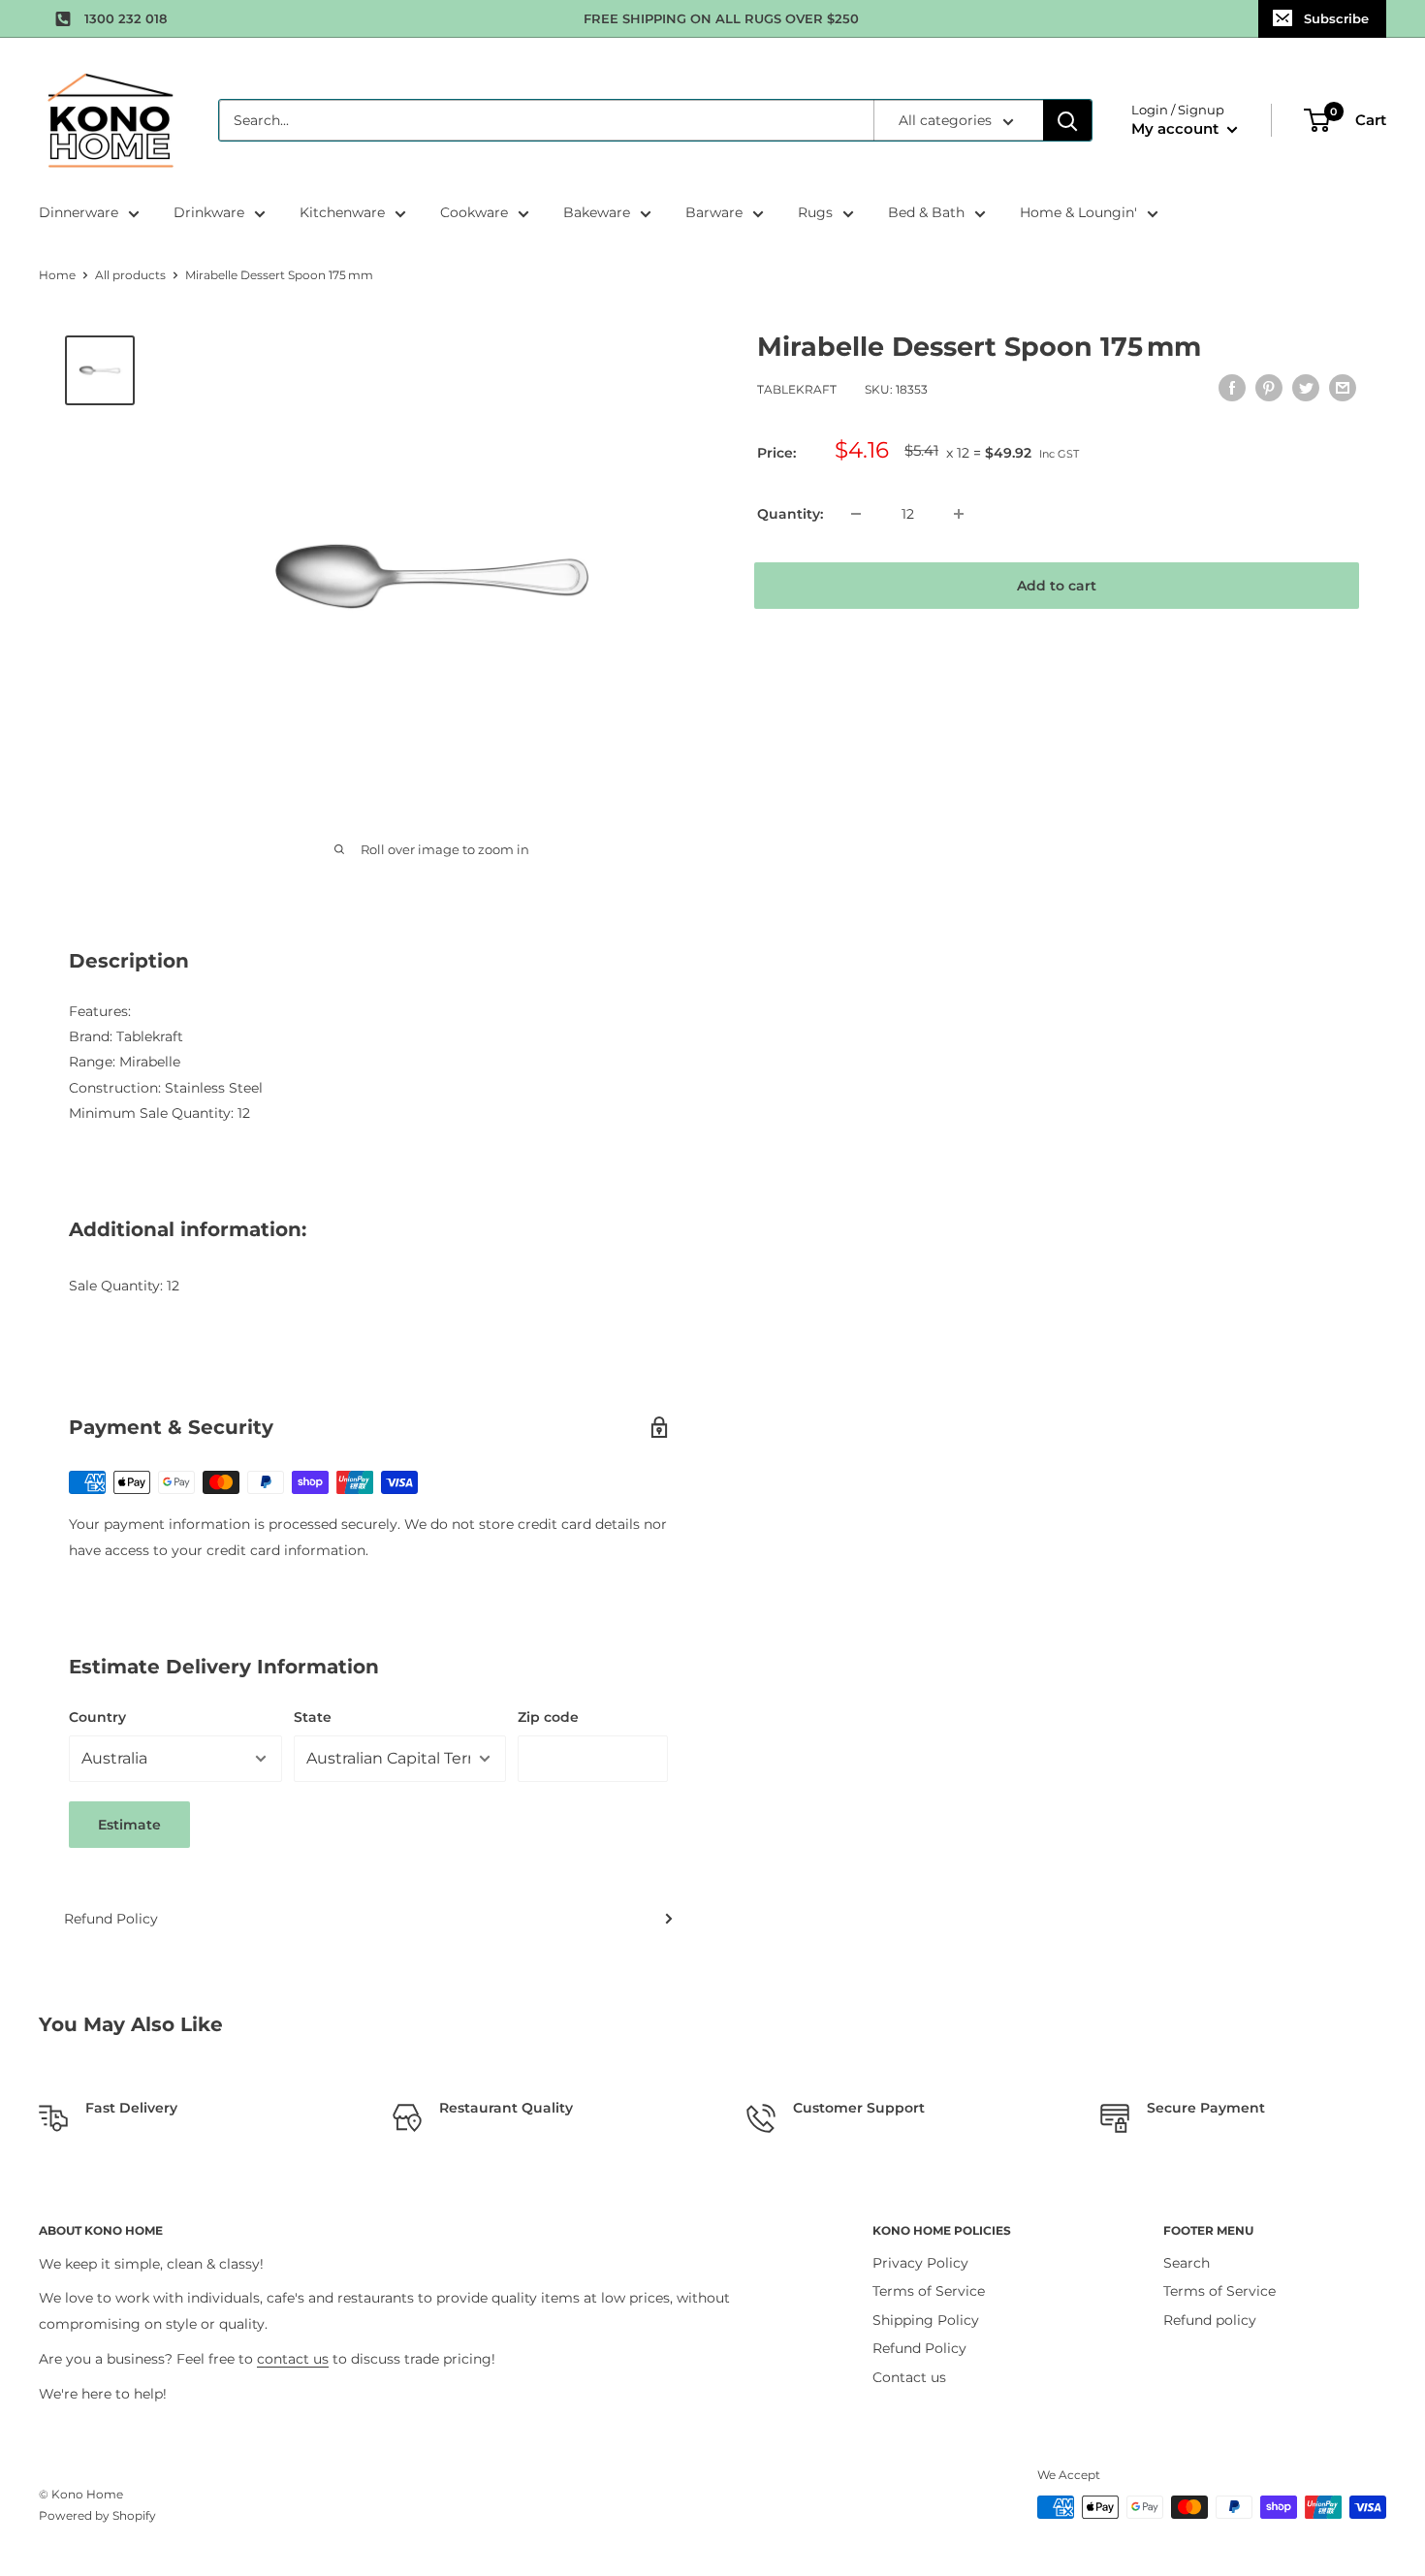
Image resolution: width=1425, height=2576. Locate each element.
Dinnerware (79, 212)
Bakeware (597, 212)
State (313, 1717)
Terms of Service (929, 2291)
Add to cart (1057, 586)
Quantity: (790, 514)
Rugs (815, 212)
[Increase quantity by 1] (959, 514)
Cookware (474, 212)
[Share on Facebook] (1232, 388)
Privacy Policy (920, 2263)
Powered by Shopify (97, 2515)
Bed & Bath (926, 212)
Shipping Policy (926, 2320)
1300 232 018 (126, 18)
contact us (293, 2359)
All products (130, 275)
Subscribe (1336, 18)
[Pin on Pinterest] (1269, 388)
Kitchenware (342, 212)
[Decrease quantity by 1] (856, 514)
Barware (714, 212)
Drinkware (209, 212)
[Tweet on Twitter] (1306, 388)
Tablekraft (797, 390)
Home (57, 275)
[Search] (1067, 120)
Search (1187, 2263)
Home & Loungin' (1078, 212)
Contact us (909, 2377)
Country (97, 1717)
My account (1177, 128)
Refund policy (1210, 2320)
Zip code (548, 1717)
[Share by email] (1343, 388)
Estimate (129, 1825)
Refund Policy (111, 1919)
